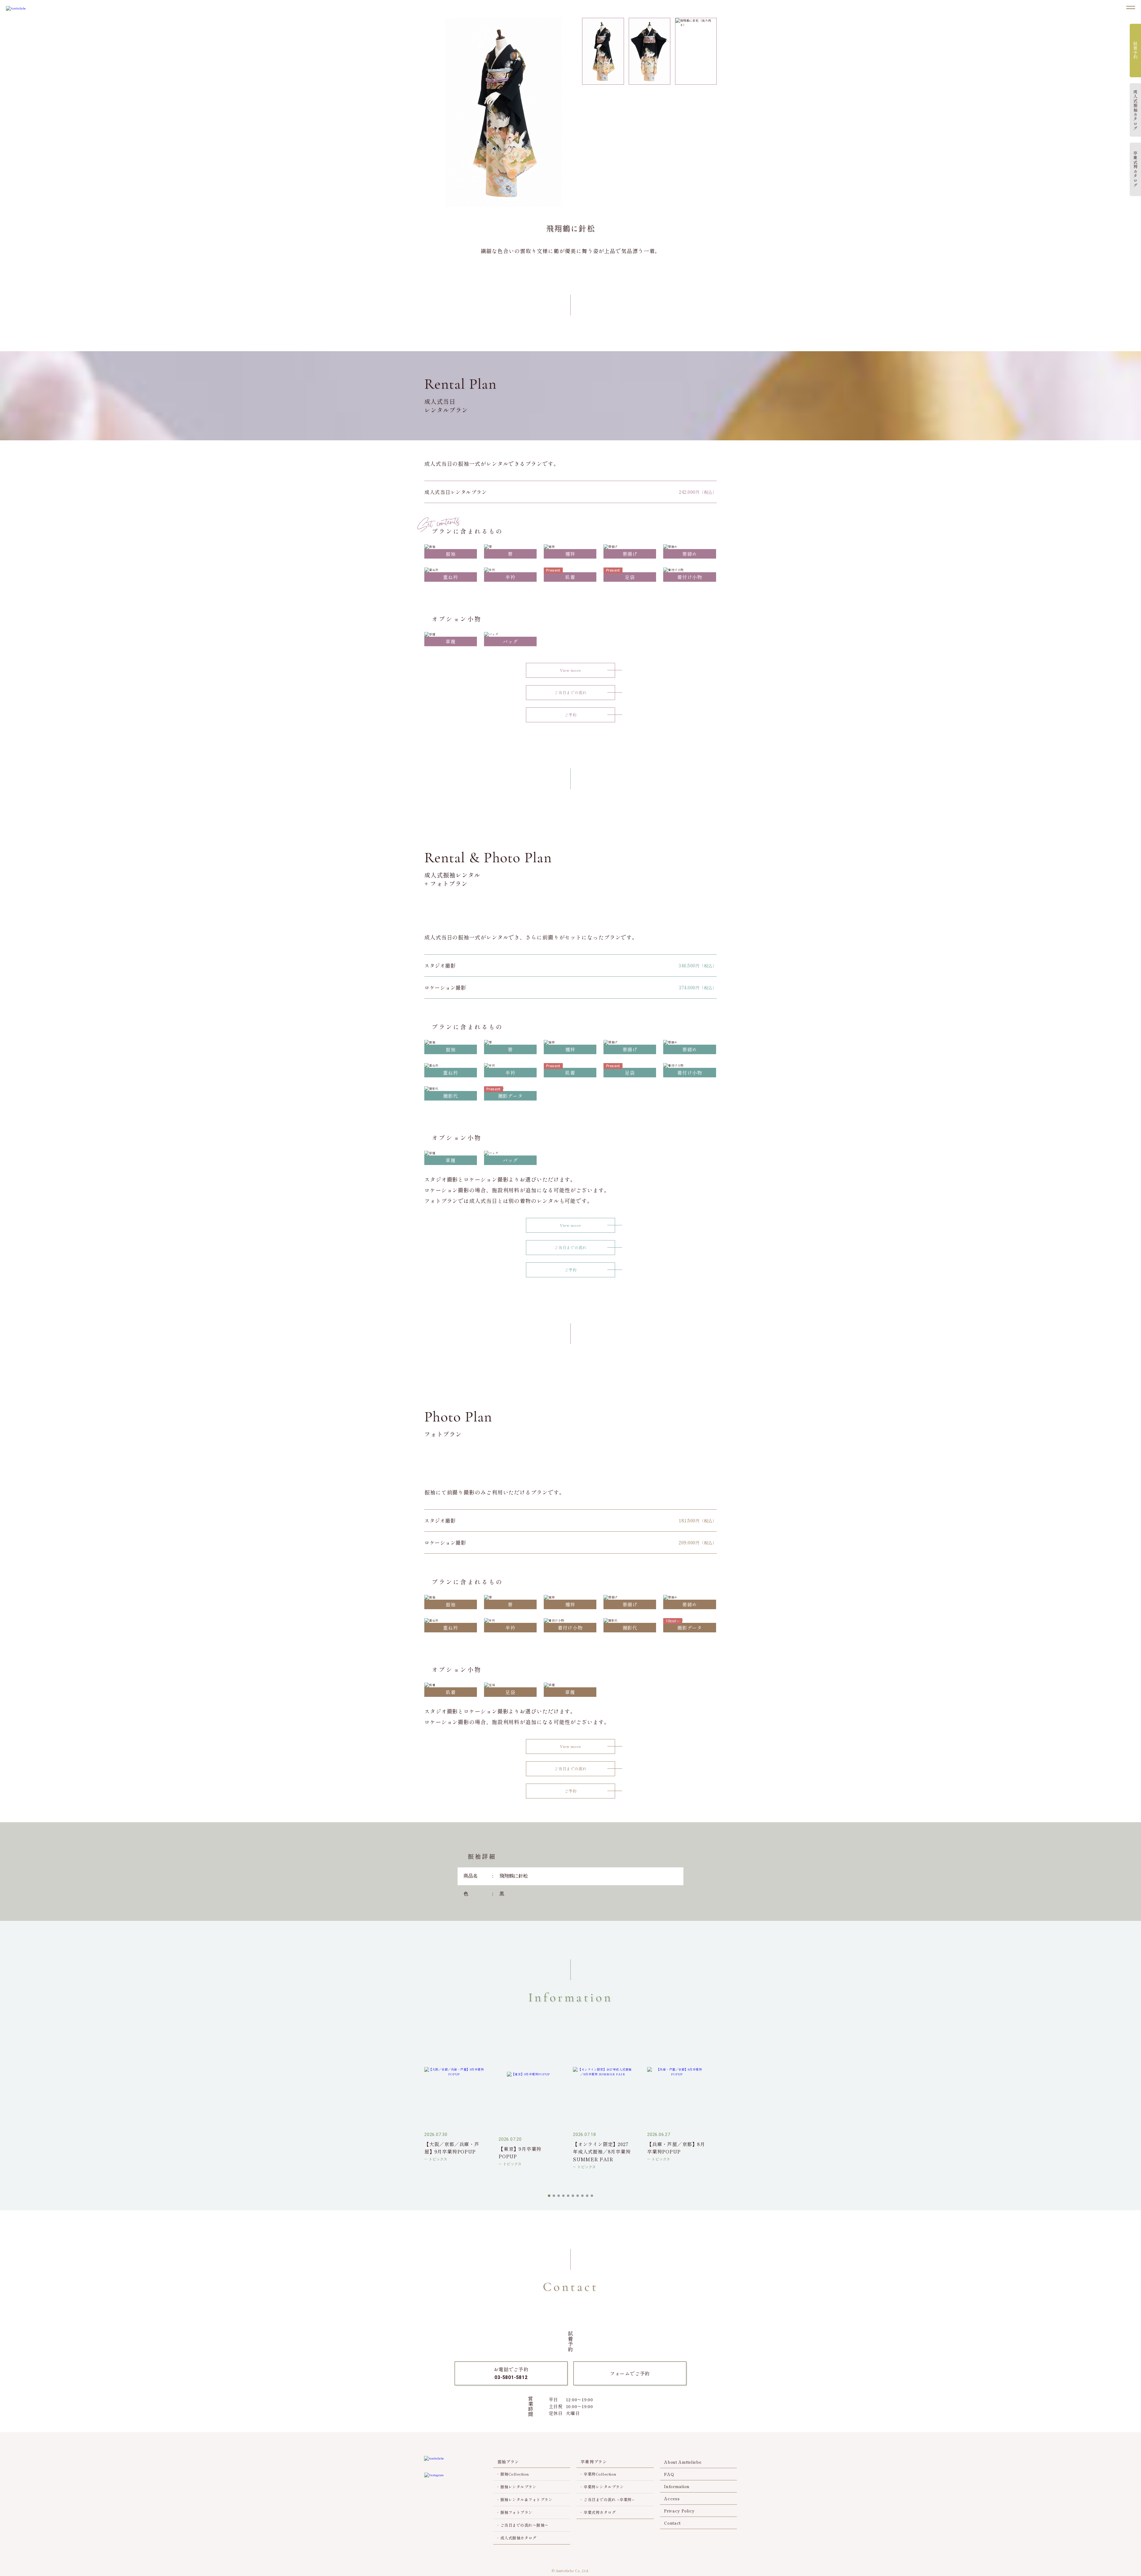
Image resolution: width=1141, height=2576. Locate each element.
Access (672, 2498)
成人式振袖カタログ (519, 2538)
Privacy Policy (679, 2511)
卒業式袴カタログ (600, 2512)
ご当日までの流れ (570, 692)
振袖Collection (515, 2474)
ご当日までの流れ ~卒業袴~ (609, 2499)
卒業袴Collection (600, 2474)
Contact (672, 2523)
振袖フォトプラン (516, 2512)
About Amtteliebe (683, 2462)
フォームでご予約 (630, 2373)
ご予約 (571, 715)
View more (570, 670)
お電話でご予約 (511, 2373)
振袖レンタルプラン (519, 2487)
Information (677, 2486)
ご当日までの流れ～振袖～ (524, 2525)
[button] (549, 2196)
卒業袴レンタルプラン (604, 2487)
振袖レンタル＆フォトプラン (527, 2499)
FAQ (669, 2474)
